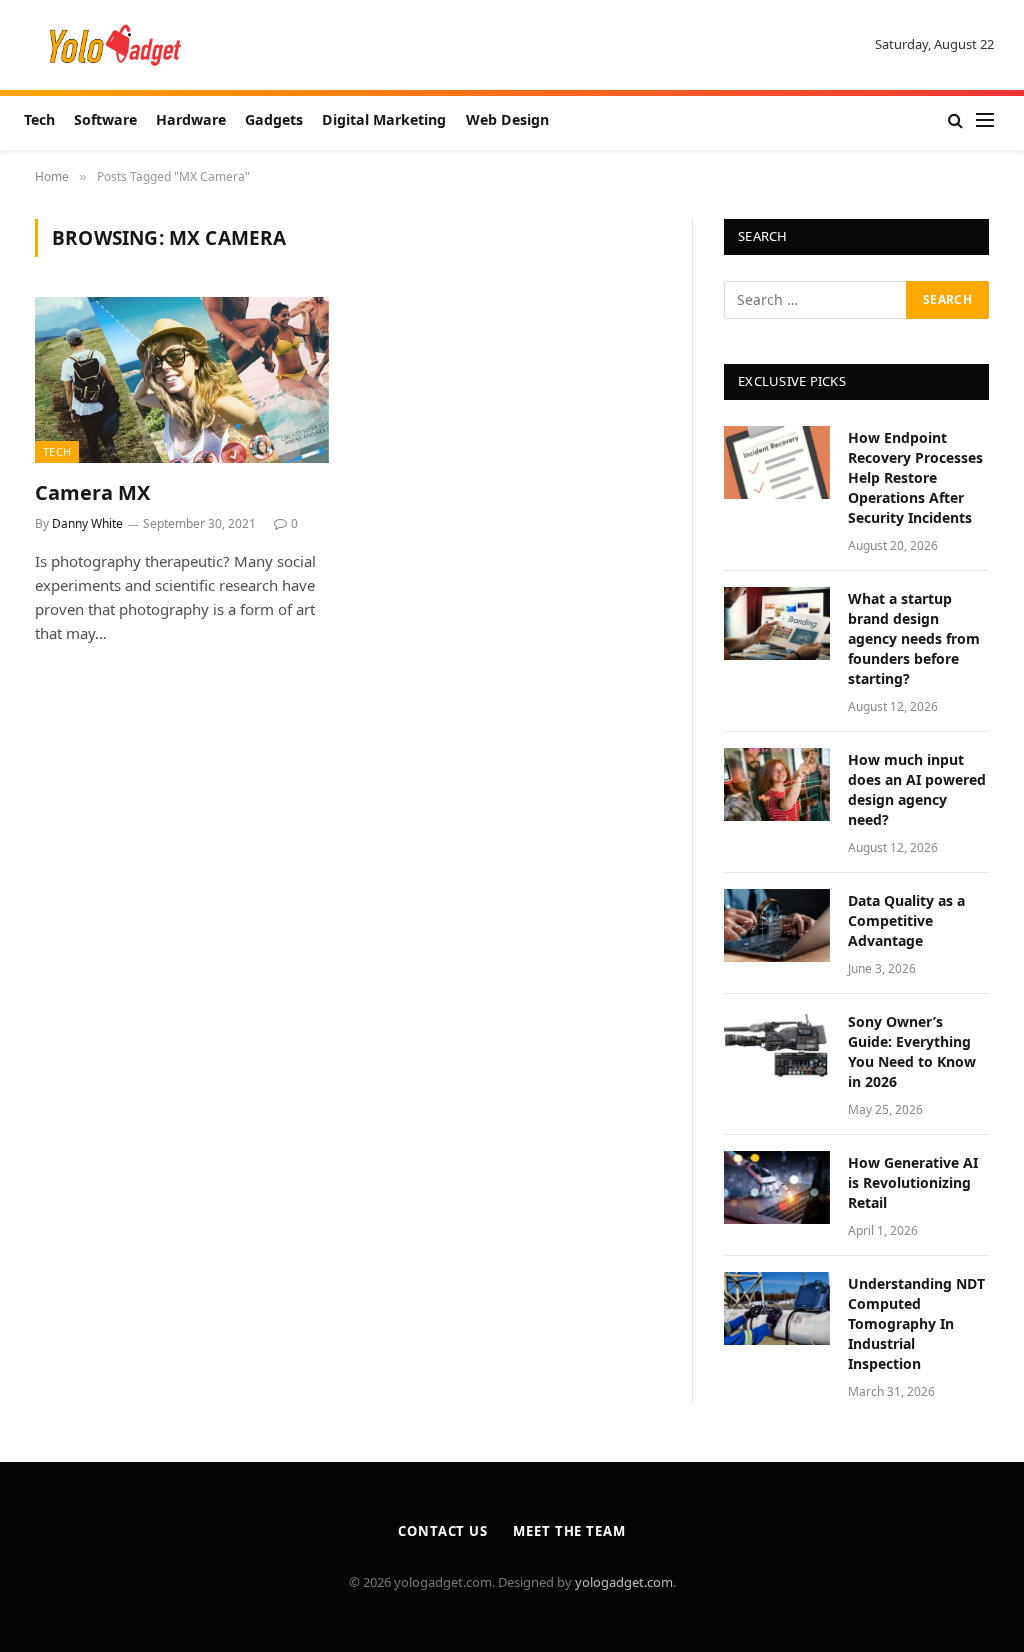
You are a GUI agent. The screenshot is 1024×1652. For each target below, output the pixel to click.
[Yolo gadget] (115, 45)
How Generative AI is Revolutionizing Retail (913, 1182)
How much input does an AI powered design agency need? (917, 789)
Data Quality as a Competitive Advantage (906, 920)
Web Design (507, 119)
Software (105, 119)
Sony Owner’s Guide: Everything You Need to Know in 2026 (912, 1051)
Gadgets (274, 119)
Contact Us (443, 1531)
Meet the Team (569, 1531)
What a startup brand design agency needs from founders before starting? (914, 638)
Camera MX (92, 492)
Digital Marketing (384, 119)
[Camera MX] (182, 379)
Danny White (87, 523)
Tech (39, 119)
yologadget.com (624, 1582)
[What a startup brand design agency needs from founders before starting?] (777, 623)
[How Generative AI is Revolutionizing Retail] (777, 1187)
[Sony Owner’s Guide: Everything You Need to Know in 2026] (777, 1046)
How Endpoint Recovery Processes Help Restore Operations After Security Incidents (915, 477)
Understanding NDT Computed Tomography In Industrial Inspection (916, 1323)
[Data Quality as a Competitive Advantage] (777, 925)
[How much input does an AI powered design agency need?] (777, 784)
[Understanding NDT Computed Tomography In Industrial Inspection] (777, 1308)
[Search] (955, 120)
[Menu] (985, 120)
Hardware (191, 119)
